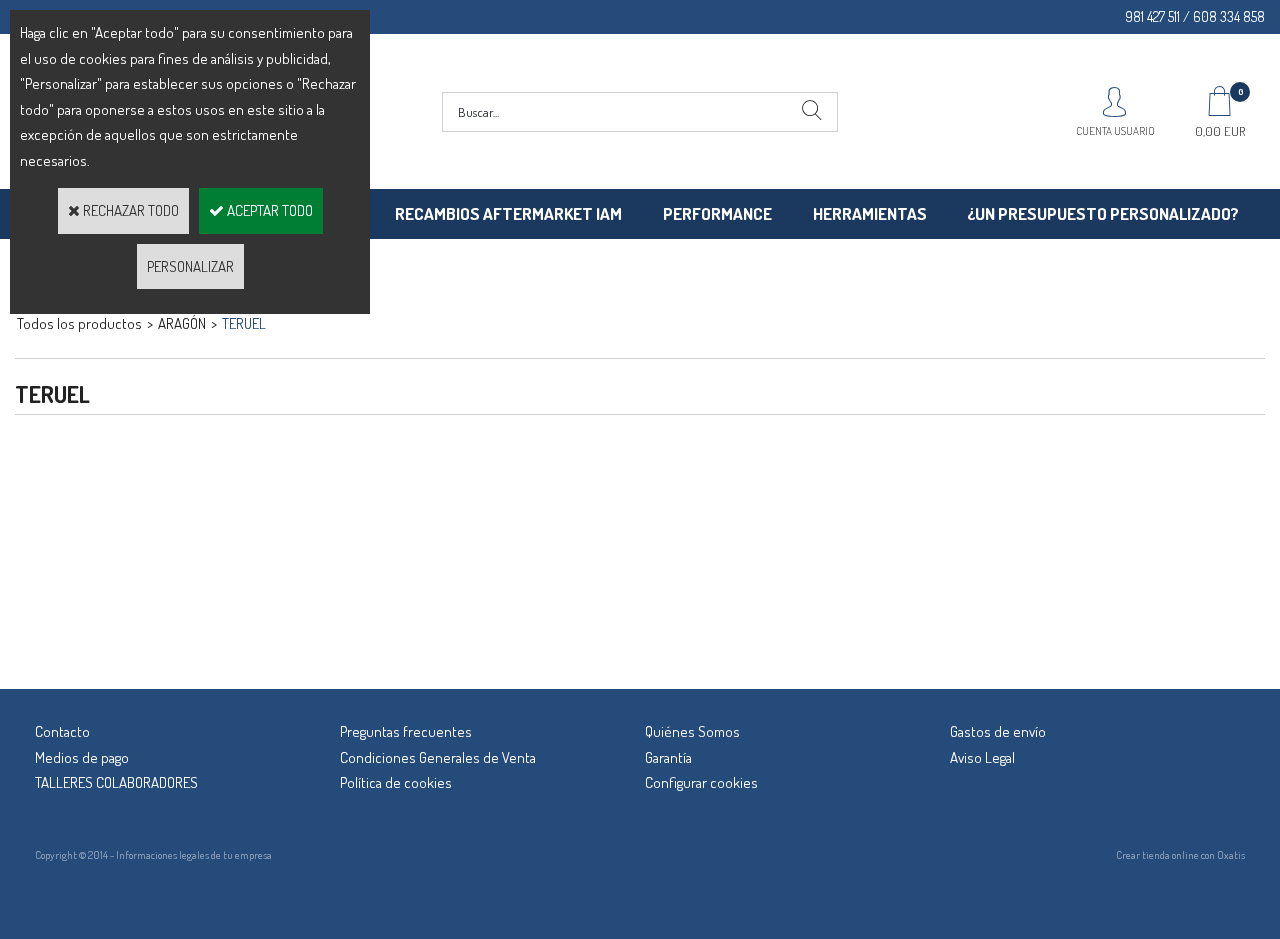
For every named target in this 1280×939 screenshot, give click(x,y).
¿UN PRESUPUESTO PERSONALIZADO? (1103, 213)
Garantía (668, 757)
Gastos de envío (998, 731)
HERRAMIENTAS (870, 213)
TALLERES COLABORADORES (116, 782)
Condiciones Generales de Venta (438, 757)
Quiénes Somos (692, 731)
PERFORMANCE (717, 213)
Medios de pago (82, 757)
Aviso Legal (982, 757)
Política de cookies (396, 782)
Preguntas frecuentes (406, 731)
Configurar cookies (701, 782)
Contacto (62, 731)
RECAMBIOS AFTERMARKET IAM (508, 213)
